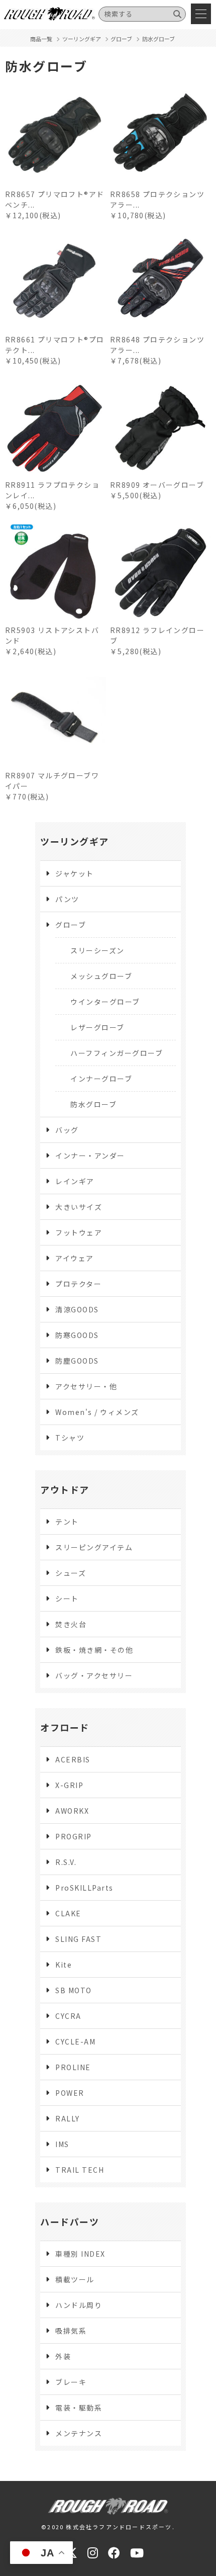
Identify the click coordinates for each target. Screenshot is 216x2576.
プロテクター (78, 1284)
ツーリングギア (75, 841)
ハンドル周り (79, 2305)
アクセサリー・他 (86, 1386)
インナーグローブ (101, 1079)
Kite (64, 1965)
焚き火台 (71, 1624)
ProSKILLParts (84, 1888)
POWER (70, 2093)
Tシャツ (70, 1438)
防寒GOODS (77, 1335)
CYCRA (68, 2016)
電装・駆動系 (79, 2408)
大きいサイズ (79, 1207)
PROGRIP (74, 1836)
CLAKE (68, 1913)
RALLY (68, 2118)
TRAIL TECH (80, 2170)
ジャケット (75, 873)
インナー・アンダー (90, 1156)
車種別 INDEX (80, 2254)
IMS (62, 2144)
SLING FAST (78, 1939)
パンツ (67, 899)
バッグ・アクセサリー (94, 1675)
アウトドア (65, 1489)
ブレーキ (71, 2382)
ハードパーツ (70, 2222)
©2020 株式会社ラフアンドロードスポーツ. (108, 2527)
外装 (63, 2356)
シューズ (71, 1573)
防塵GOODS (77, 1361)
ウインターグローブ (105, 1002)
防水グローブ (93, 1104)
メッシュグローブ (101, 976)
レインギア (75, 1181)
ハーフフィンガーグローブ (117, 1053)
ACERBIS (73, 1759)
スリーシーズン (97, 950)
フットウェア (79, 1232)
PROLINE (73, 2067)
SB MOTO (74, 1990)
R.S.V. (66, 1862)
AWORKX (72, 1811)
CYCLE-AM (75, 2041)
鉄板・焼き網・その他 (94, 1650)
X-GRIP (69, 1785)
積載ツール (75, 2279)
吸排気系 (71, 2331)
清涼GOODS (77, 1309)
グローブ (71, 925)
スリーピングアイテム (94, 1547)
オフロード (65, 1727)
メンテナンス (79, 2433)
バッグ (67, 1130)
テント (67, 1522)
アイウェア (75, 1258)
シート (67, 1598)
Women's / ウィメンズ (97, 1412)
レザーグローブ (97, 1027)
